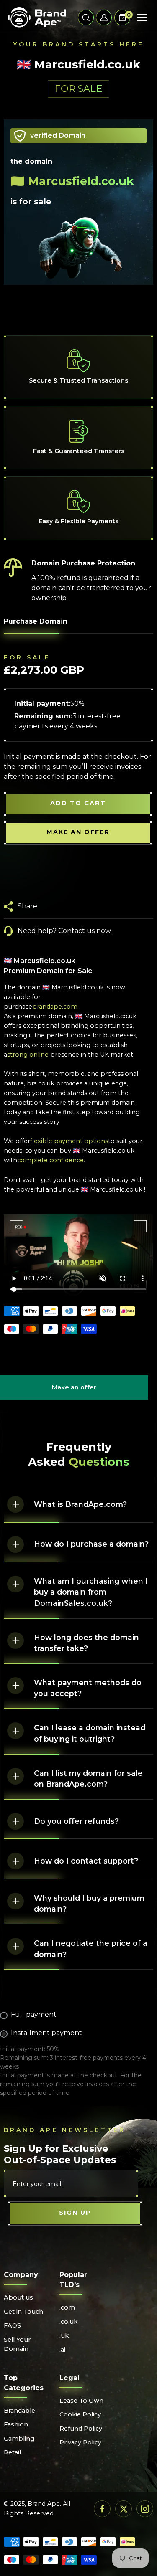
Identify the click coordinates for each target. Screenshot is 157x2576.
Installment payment (46, 2033)
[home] (37, 18)
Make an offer (74, 1392)
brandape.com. (55, 1007)
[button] (86, 18)
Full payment (34, 2014)
